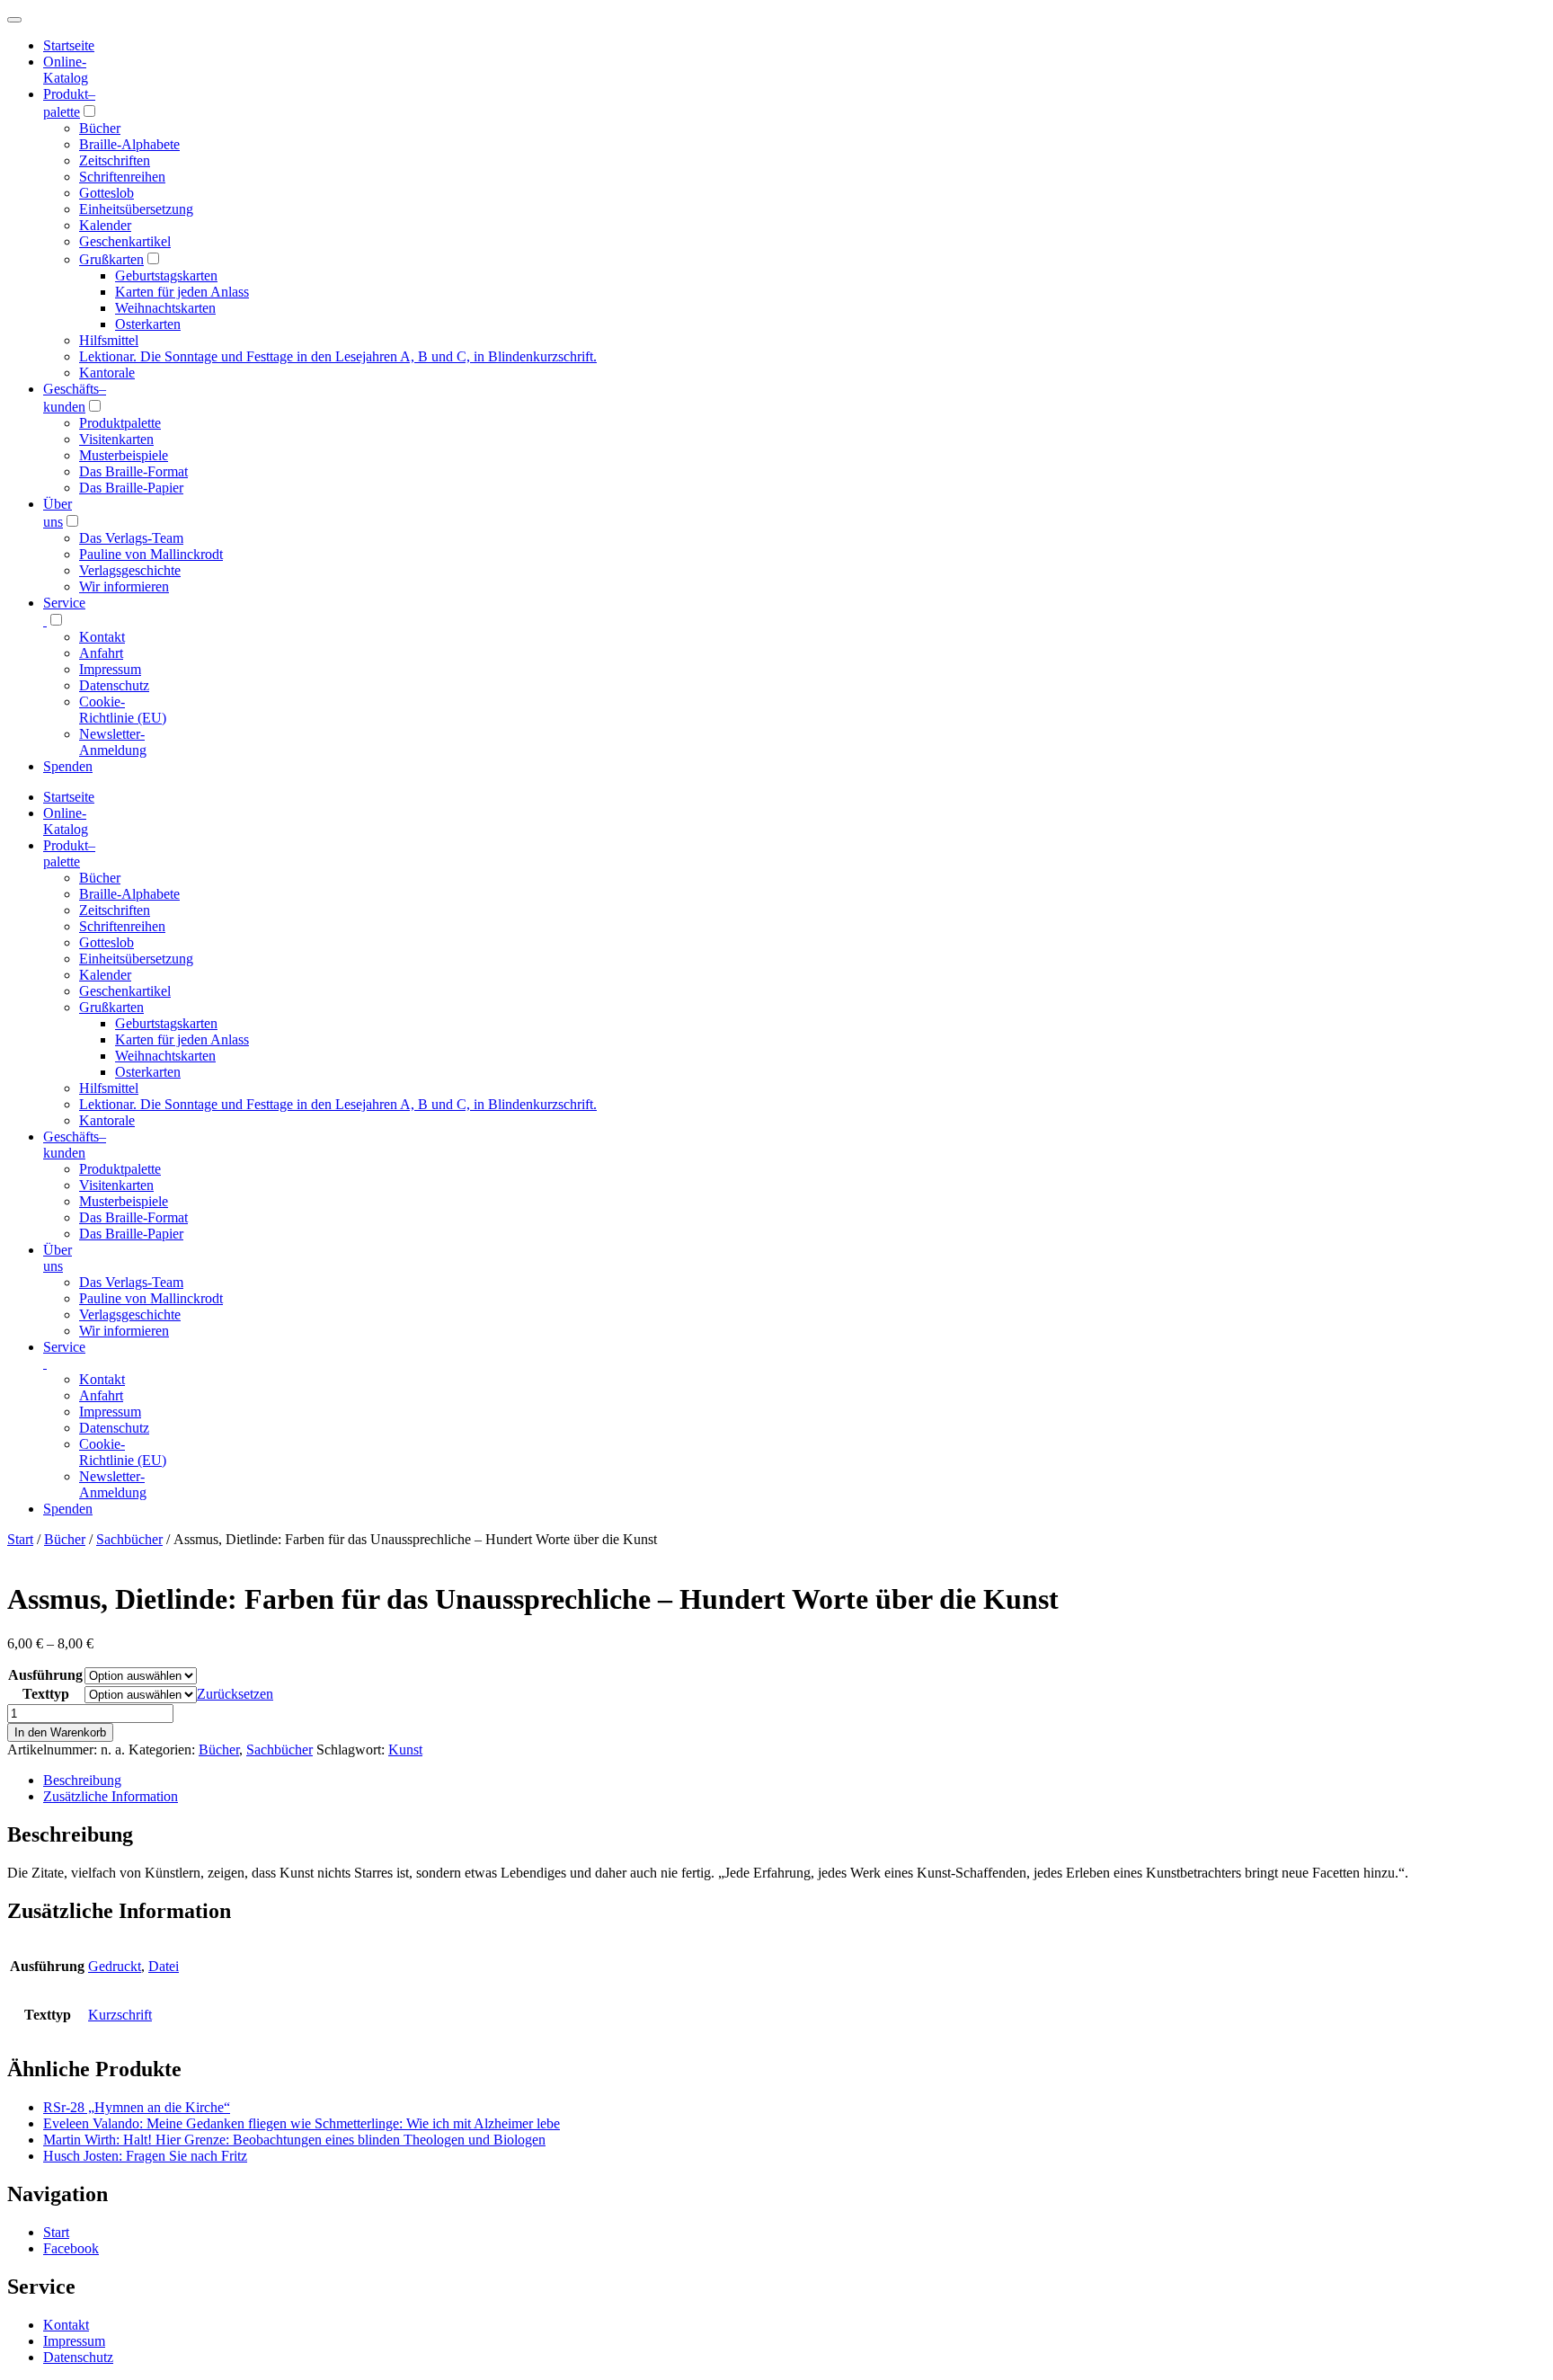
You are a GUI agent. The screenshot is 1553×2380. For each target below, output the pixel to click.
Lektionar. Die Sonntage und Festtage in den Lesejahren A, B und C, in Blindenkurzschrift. (338, 356)
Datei (164, 1966)
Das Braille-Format (133, 471)
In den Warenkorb (60, 1732)
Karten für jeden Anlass (182, 292)
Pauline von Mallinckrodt (151, 554)
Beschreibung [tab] (82, 1780)
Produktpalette (120, 423)
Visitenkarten (116, 439)
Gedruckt (115, 1966)
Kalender (105, 225)
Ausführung (45, 1675)
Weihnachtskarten (165, 308)
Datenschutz (114, 685)
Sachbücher (129, 1539)
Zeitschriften (115, 160)
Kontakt (102, 637)
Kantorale (107, 373)
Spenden (68, 766)
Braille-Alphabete (129, 144)
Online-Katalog (66, 70)
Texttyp (46, 1694)
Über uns (58, 1258)
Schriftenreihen (122, 177)
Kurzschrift (120, 2015)
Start (20, 1539)
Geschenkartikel (125, 241)
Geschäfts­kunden (75, 1145)
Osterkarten (148, 324)
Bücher (100, 128)
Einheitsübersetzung (136, 209)
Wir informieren (124, 586)
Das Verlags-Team (131, 538)
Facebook (71, 2248)
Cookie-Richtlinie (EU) (123, 710)
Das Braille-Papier (131, 488)
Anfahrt (101, 653)
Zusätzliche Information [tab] (111, 1796)
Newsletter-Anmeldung (113, 742)
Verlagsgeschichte (130, 570)
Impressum (110, 669)
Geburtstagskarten (166, 275)
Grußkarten (111, 259)
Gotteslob (106, 193)
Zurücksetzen (235, 1694)
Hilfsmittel (109, 340)
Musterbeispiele (124, 455)
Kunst (405, 1749)
